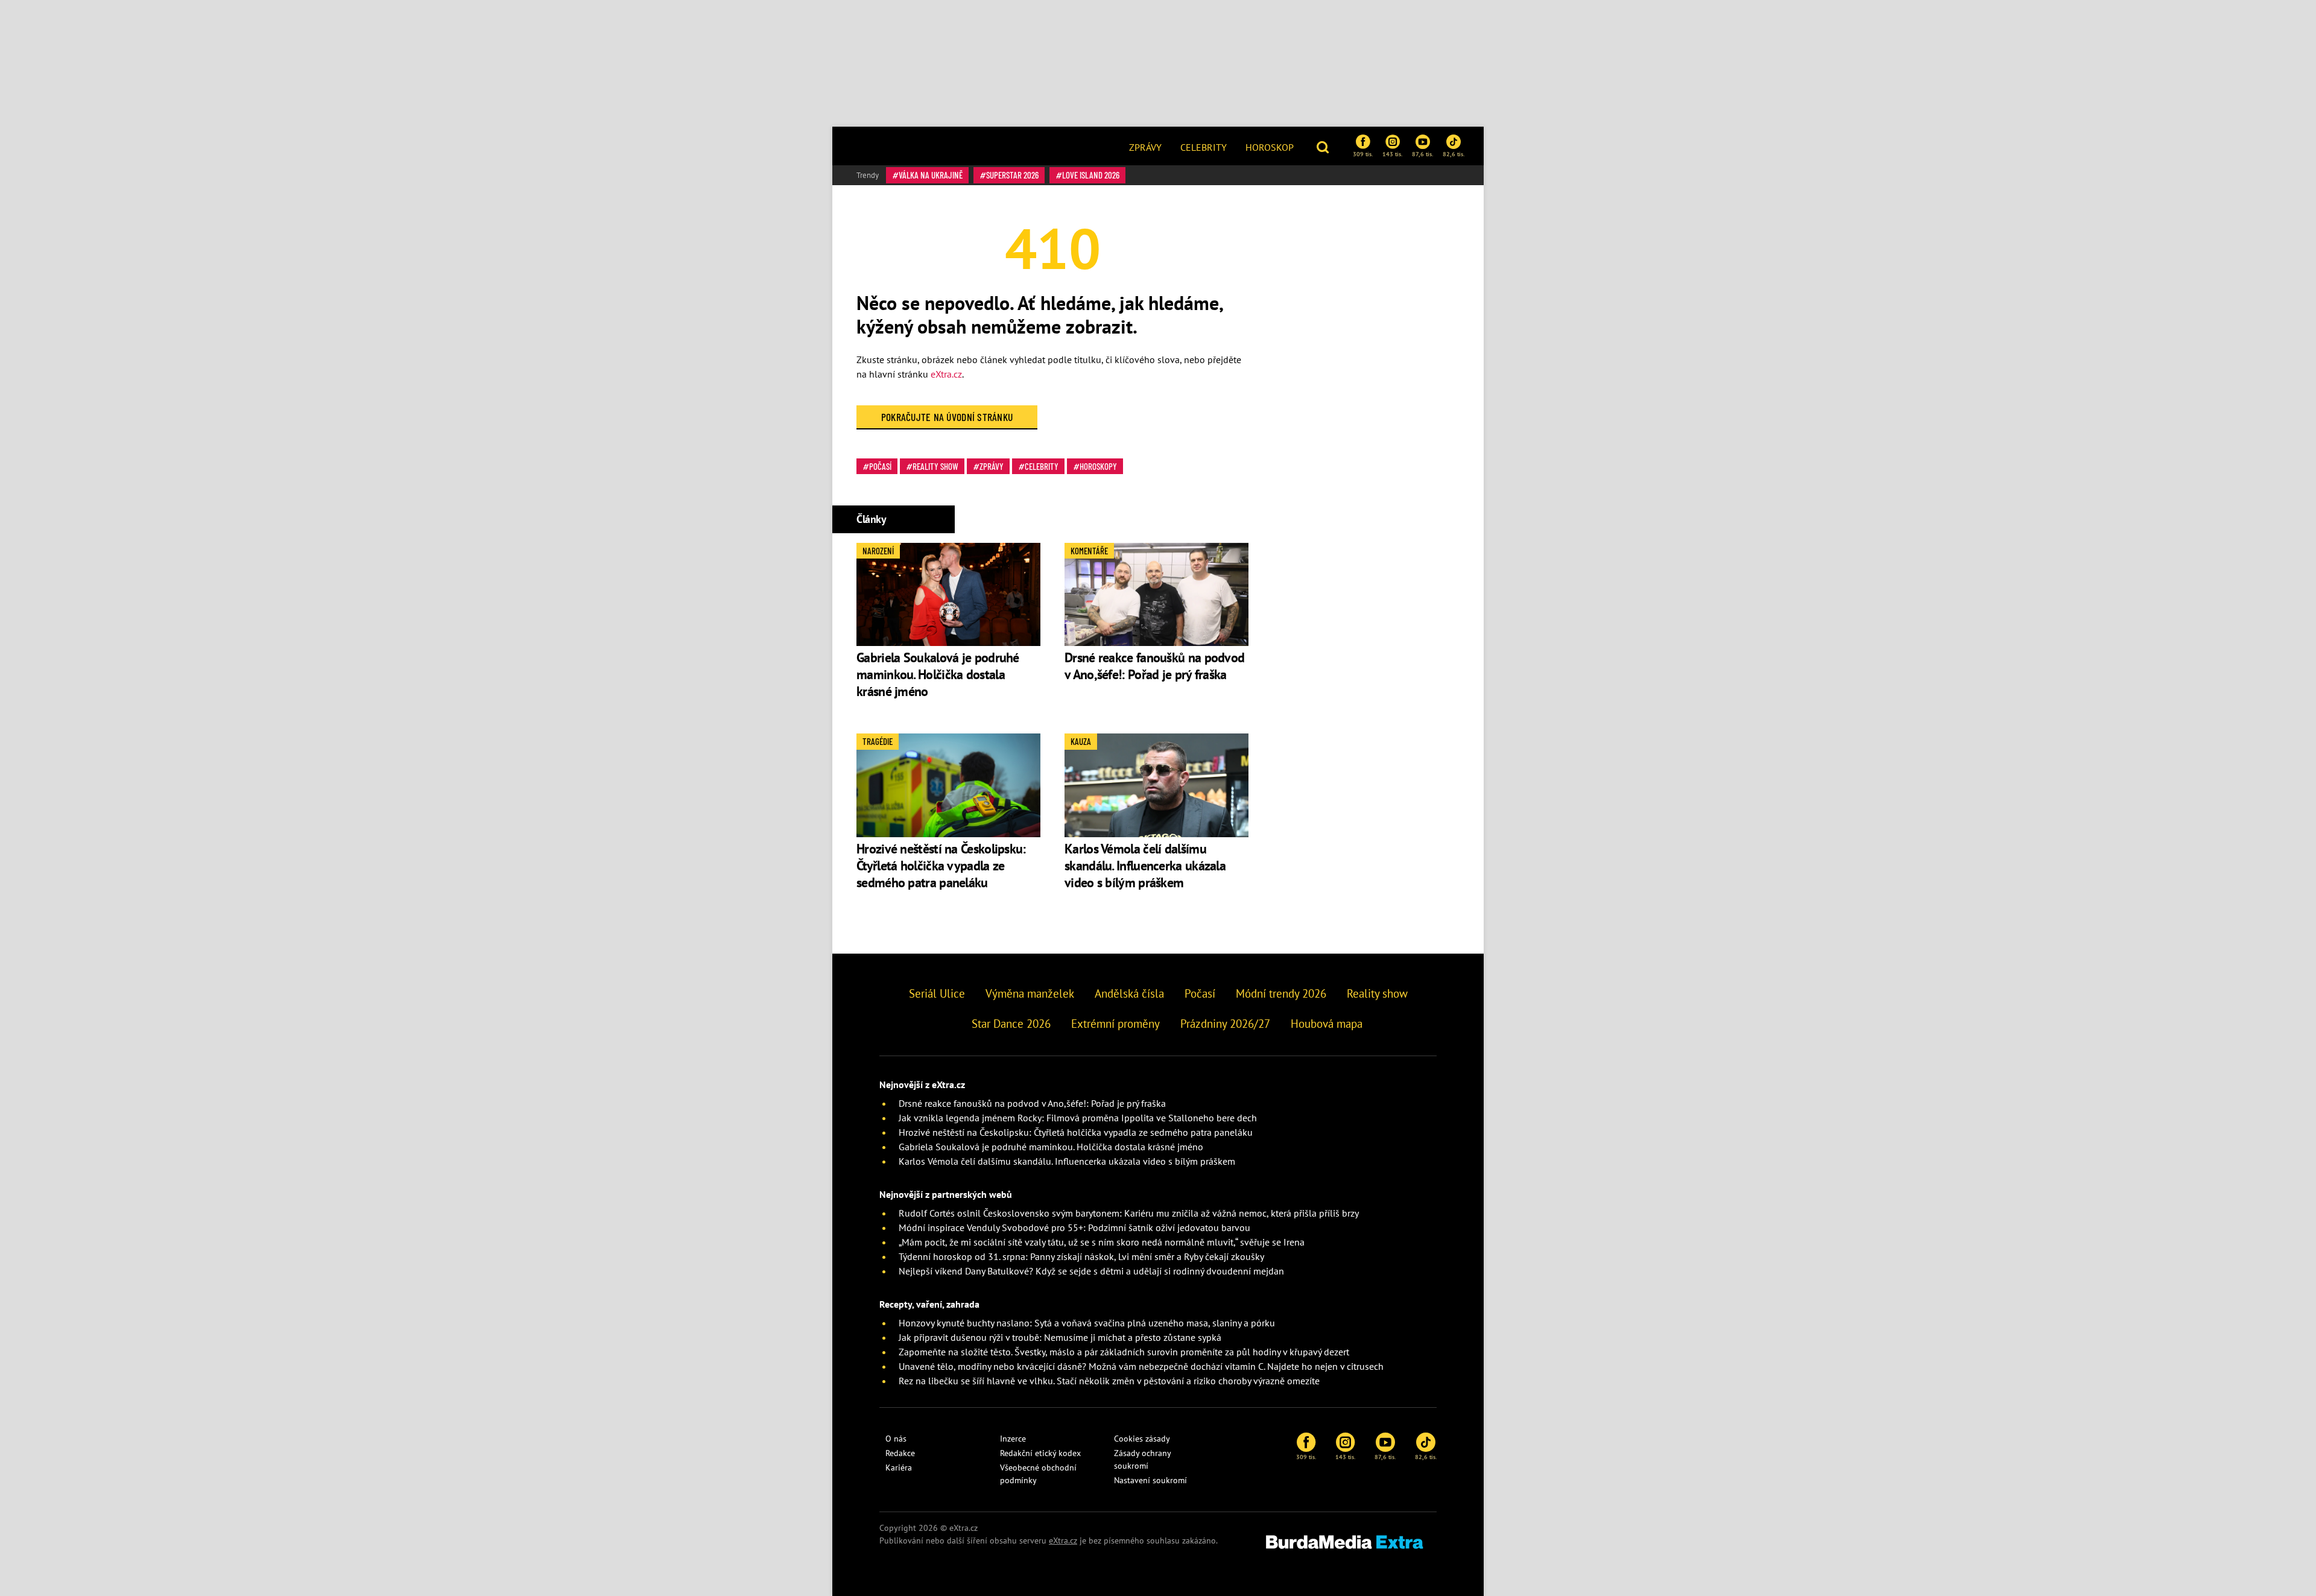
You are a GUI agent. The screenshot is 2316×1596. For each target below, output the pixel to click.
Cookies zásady (1142, 1439)
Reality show (935, 466)
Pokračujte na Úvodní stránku (947, 417)
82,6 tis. (1454, 154)
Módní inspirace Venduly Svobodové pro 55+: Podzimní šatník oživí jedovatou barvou (1074, 1227)
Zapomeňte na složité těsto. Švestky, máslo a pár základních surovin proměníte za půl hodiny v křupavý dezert (1124, 1352)
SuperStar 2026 (1012, 175)
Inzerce (1013, 1439)
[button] (1324, 146)
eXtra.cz (946, 374)
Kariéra (899, 1468)
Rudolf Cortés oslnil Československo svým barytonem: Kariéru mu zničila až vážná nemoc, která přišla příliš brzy (1129, 1213)
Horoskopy (1098, 466)
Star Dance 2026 (1011, 1024)
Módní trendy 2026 (1281, 993)
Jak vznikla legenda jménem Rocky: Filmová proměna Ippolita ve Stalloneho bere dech (1078, 1118)
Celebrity (1204, 147)
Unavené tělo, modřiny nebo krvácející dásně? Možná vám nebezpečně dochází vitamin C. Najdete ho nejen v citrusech (1141, 1366)
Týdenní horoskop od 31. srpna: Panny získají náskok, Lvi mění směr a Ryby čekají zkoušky (1081, 1256)
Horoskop (1270, 147)
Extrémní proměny (1115, 1024)
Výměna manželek (1030, 993)
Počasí (880, 466)
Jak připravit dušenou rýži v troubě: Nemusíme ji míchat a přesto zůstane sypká (1060, 1337)
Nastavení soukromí (1150, 1480)
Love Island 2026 (1091, 175)
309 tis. (1363, 154)
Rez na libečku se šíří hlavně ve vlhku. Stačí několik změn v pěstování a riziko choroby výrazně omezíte (1109, 1381)
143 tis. (1392, 154)
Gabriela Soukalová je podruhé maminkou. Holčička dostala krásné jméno (938, 674)
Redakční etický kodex (1040, 1453)
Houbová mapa (1327, 1024)
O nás (896, 1439)
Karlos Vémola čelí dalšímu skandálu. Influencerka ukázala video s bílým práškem (1145, 866)
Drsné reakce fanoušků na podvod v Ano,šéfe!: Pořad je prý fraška (1154, 666)
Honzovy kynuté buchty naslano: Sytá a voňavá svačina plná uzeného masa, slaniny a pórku (1087, 1323)
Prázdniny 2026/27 (1225, 1024)
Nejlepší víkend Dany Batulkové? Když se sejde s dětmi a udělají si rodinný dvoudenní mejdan (1091, 1271)
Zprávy (1145, 147)
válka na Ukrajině (931, 175)
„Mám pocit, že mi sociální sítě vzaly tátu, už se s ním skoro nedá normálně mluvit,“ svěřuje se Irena (1102, 1242)
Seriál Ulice (937, 993)
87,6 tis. (1422, 154)
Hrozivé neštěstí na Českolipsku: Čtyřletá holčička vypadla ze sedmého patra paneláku (941, 866)
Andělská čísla (1129, 993)
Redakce (900, 1453)
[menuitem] (1145, 146)
